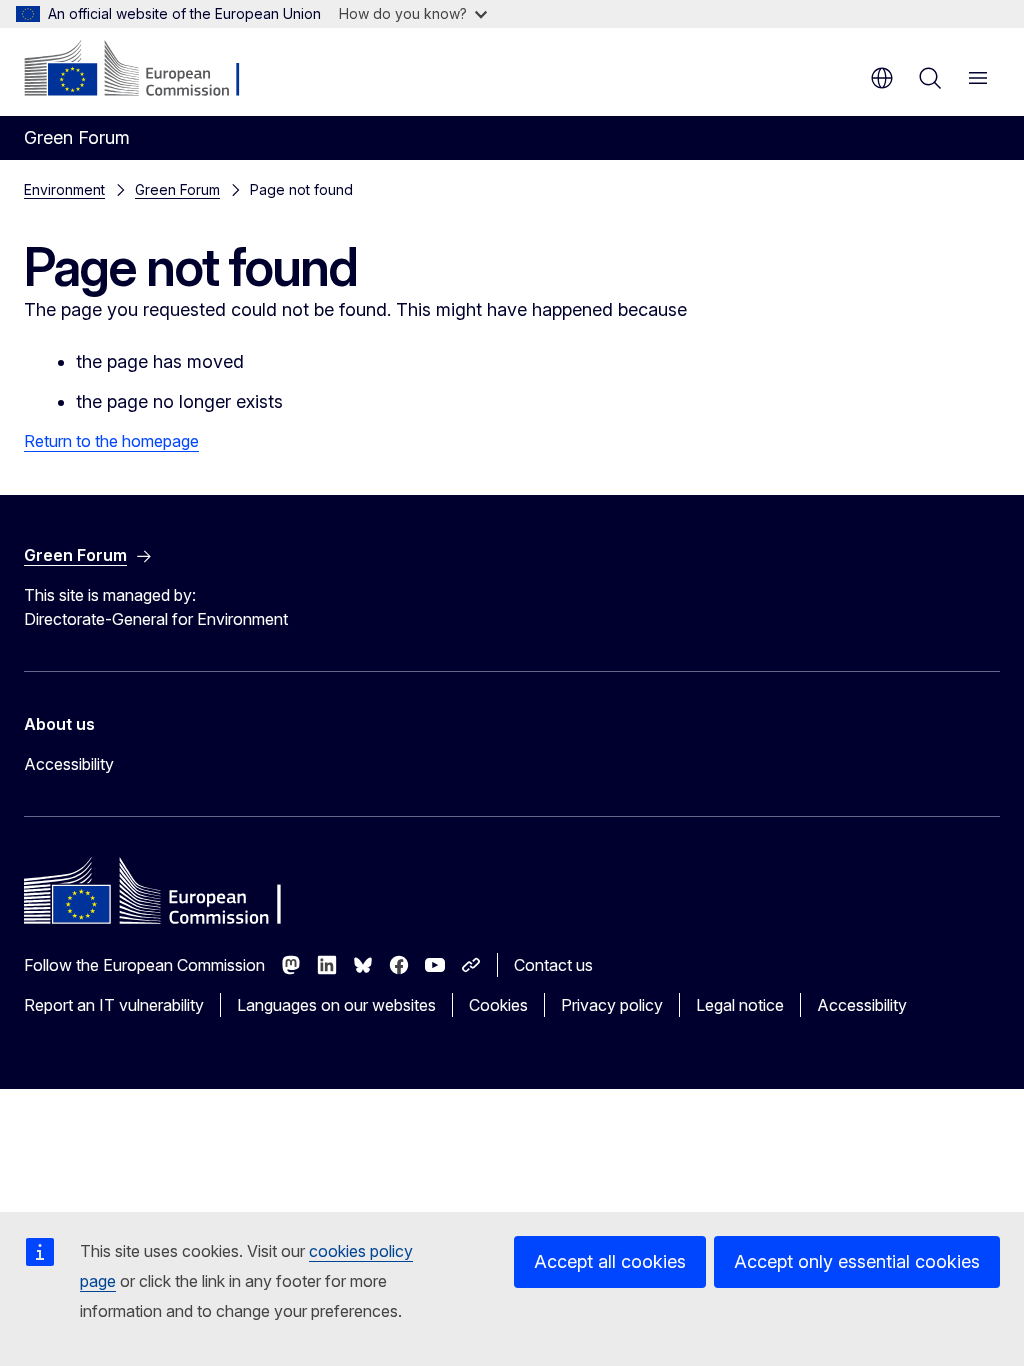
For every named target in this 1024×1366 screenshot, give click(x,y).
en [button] (882, 78)
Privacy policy (612, 1005)
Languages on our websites (336, 1005)
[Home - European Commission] (145, 70)
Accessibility (69, 764)
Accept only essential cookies (857, 1261)
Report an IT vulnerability (114, 1005)
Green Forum (177, 189)
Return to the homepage (111, 441)
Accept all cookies (610, 1261)
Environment (64, 189)
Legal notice (740, 1005)
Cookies (498, 1005)
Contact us (553, 965)
